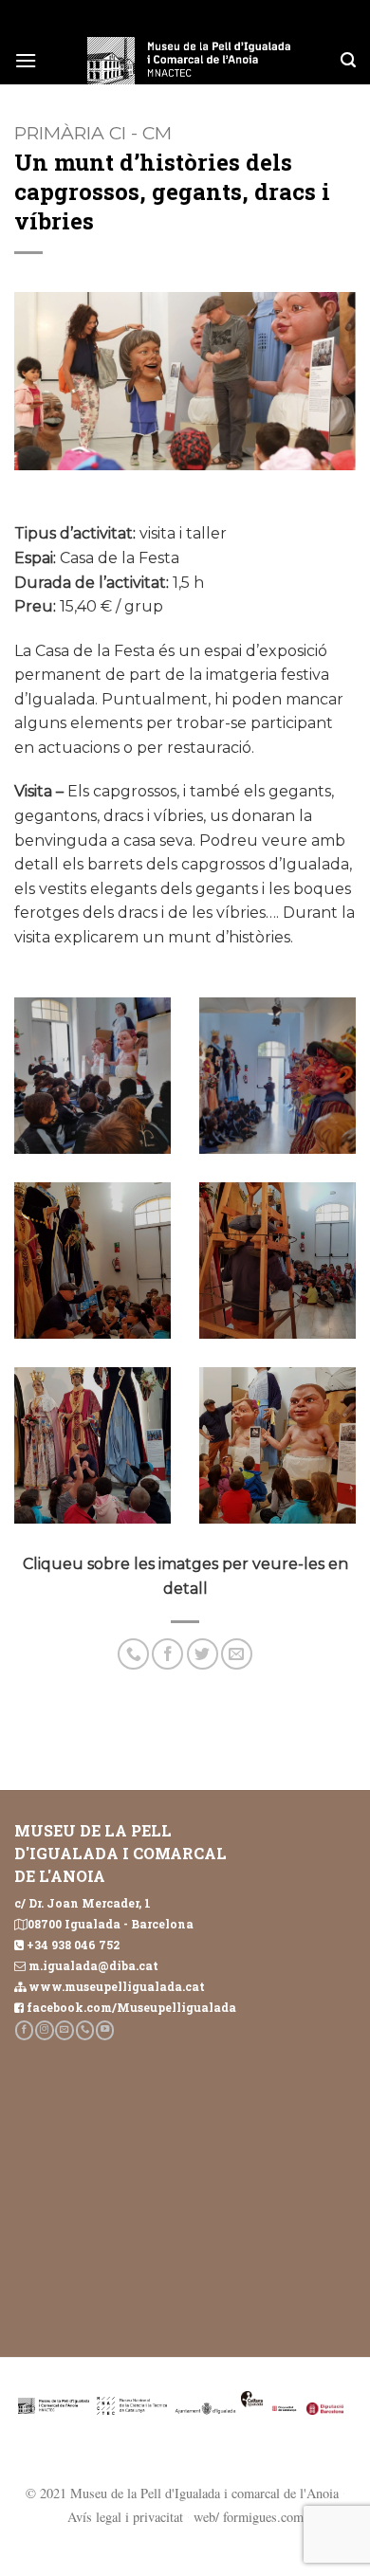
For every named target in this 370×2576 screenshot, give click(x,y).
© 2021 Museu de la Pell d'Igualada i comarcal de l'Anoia (182, 2493)
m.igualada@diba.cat (93, 1965)
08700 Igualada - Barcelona (111, 1924)
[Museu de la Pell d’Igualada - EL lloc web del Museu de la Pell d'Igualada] (189, 61)
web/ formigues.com (249, 2517)
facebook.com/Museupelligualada (131, 2007)
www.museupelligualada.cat (117, 1986)
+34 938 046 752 (73, 1945)
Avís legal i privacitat (125, 2517)
